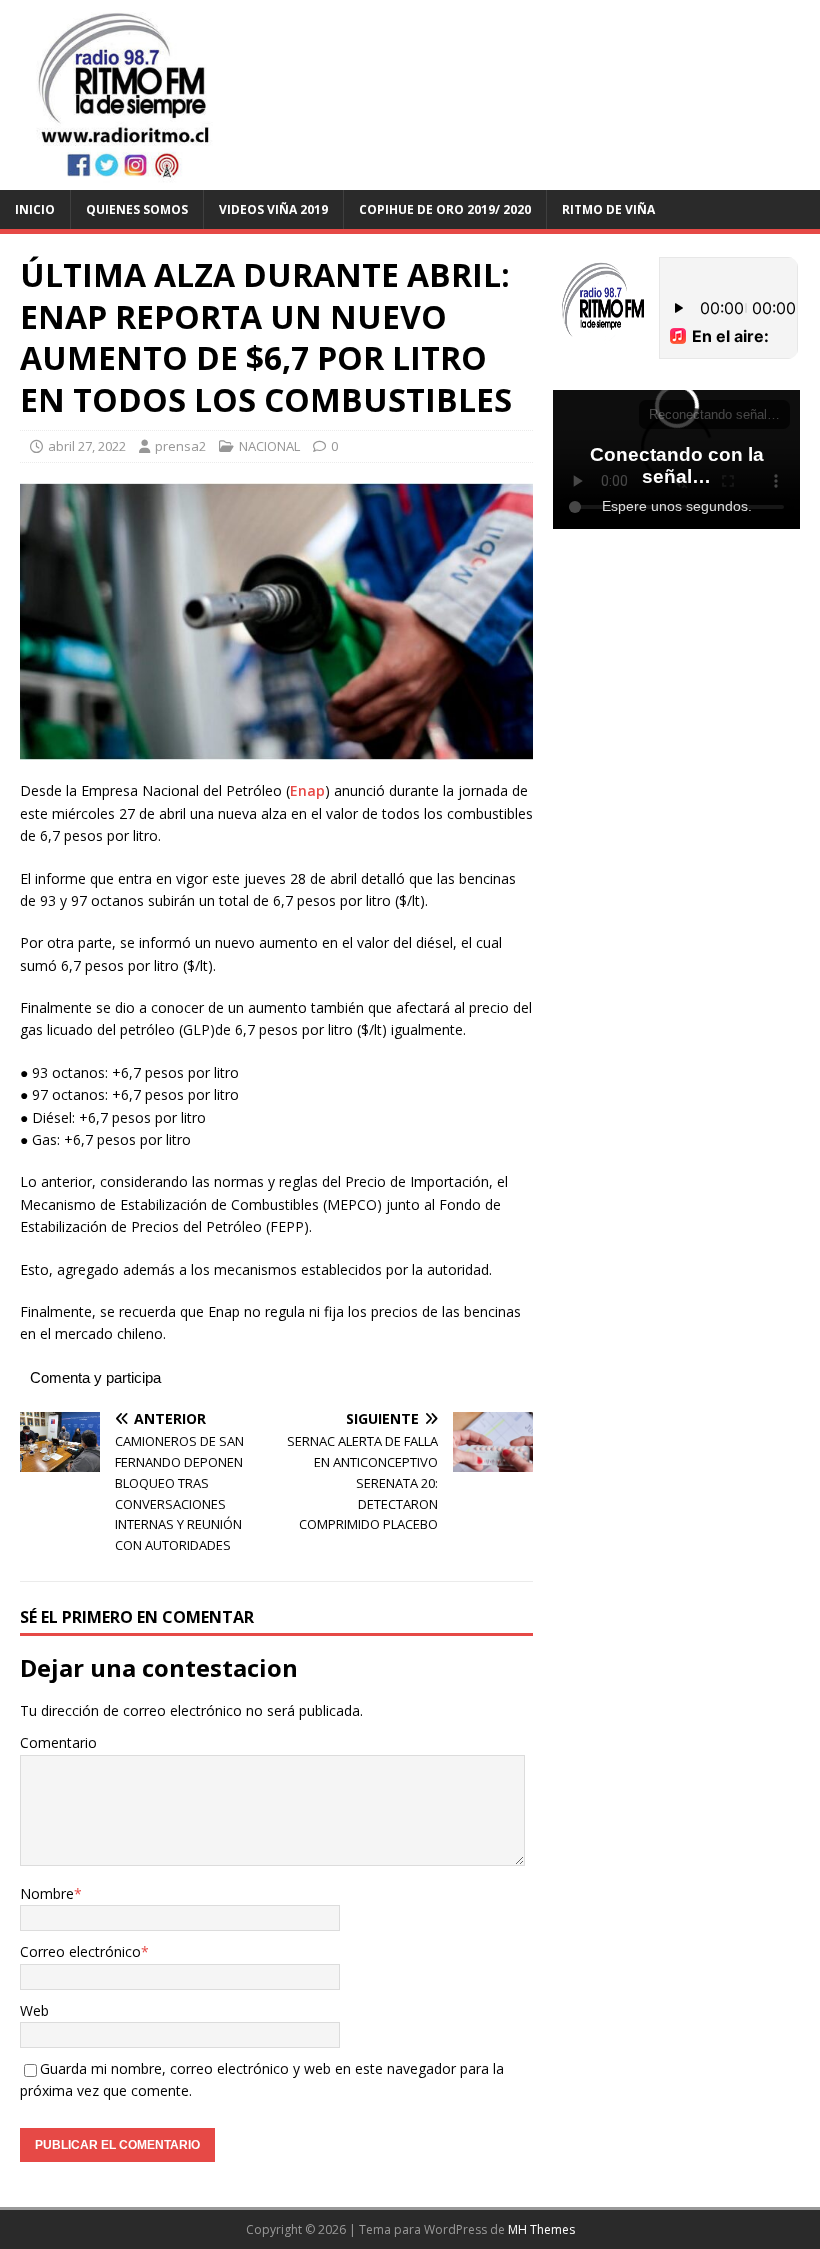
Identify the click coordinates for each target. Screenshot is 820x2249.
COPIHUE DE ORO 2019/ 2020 (445, 209)
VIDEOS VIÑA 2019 (273, 209)
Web (34, 2010)
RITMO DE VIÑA (608, 209)
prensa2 (180, 446)
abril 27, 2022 (87, 446)
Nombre (47, 1893)
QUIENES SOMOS (137, 209)
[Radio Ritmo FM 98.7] (410, 177)
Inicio (35, 209)
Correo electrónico (80, 1951)
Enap (307, 790)
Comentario (58, 1742)
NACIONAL (269, 446)
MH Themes (541, 2229)
